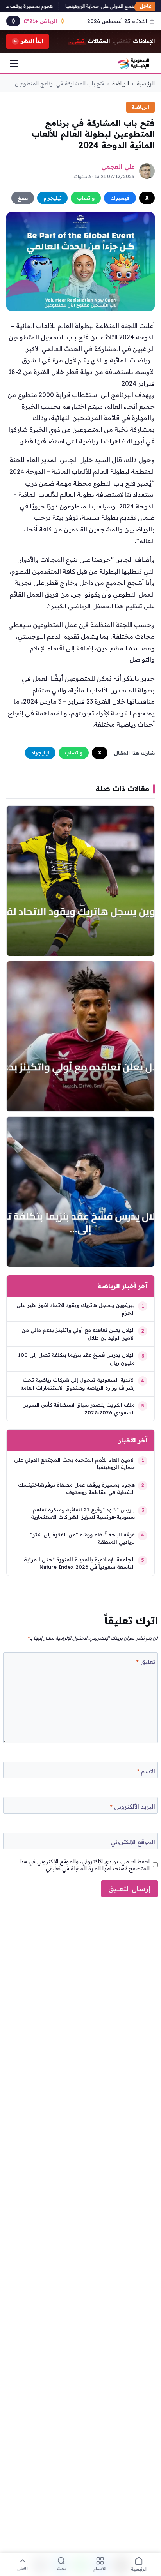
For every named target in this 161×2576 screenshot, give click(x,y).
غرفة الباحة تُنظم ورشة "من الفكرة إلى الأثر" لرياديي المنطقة (82, 1538)
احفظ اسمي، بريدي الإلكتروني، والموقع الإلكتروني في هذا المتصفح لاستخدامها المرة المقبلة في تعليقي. (85, 1865)
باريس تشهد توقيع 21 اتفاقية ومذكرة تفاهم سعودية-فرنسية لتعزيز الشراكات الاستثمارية (83, 1513)
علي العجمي (118, 167)
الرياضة (121, 83)
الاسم (146, 1771)
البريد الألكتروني (133, 1807)
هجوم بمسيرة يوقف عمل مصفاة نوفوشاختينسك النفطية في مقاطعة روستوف (76, 1488)
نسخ (23, 198)
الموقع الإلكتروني (133, 1842)
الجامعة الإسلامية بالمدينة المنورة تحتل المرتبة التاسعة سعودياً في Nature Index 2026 (79, 1563)
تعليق (146, 1662)
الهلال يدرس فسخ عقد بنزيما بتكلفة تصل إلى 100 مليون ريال (76, 1359)
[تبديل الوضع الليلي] (13, 21)
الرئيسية (146, 83)
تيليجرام (52, 198)
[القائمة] (14, 64)
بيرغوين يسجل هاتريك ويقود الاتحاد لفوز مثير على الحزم (76, 1309)
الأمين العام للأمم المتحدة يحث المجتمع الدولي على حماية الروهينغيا (74, 1464)
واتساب (86, 198)
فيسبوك (120, 198)
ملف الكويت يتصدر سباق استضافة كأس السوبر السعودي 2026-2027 (79, 1409)
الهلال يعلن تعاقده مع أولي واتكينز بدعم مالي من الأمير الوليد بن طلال (78, 1334)
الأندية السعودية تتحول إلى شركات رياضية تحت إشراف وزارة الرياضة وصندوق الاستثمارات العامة (78, 1384)
